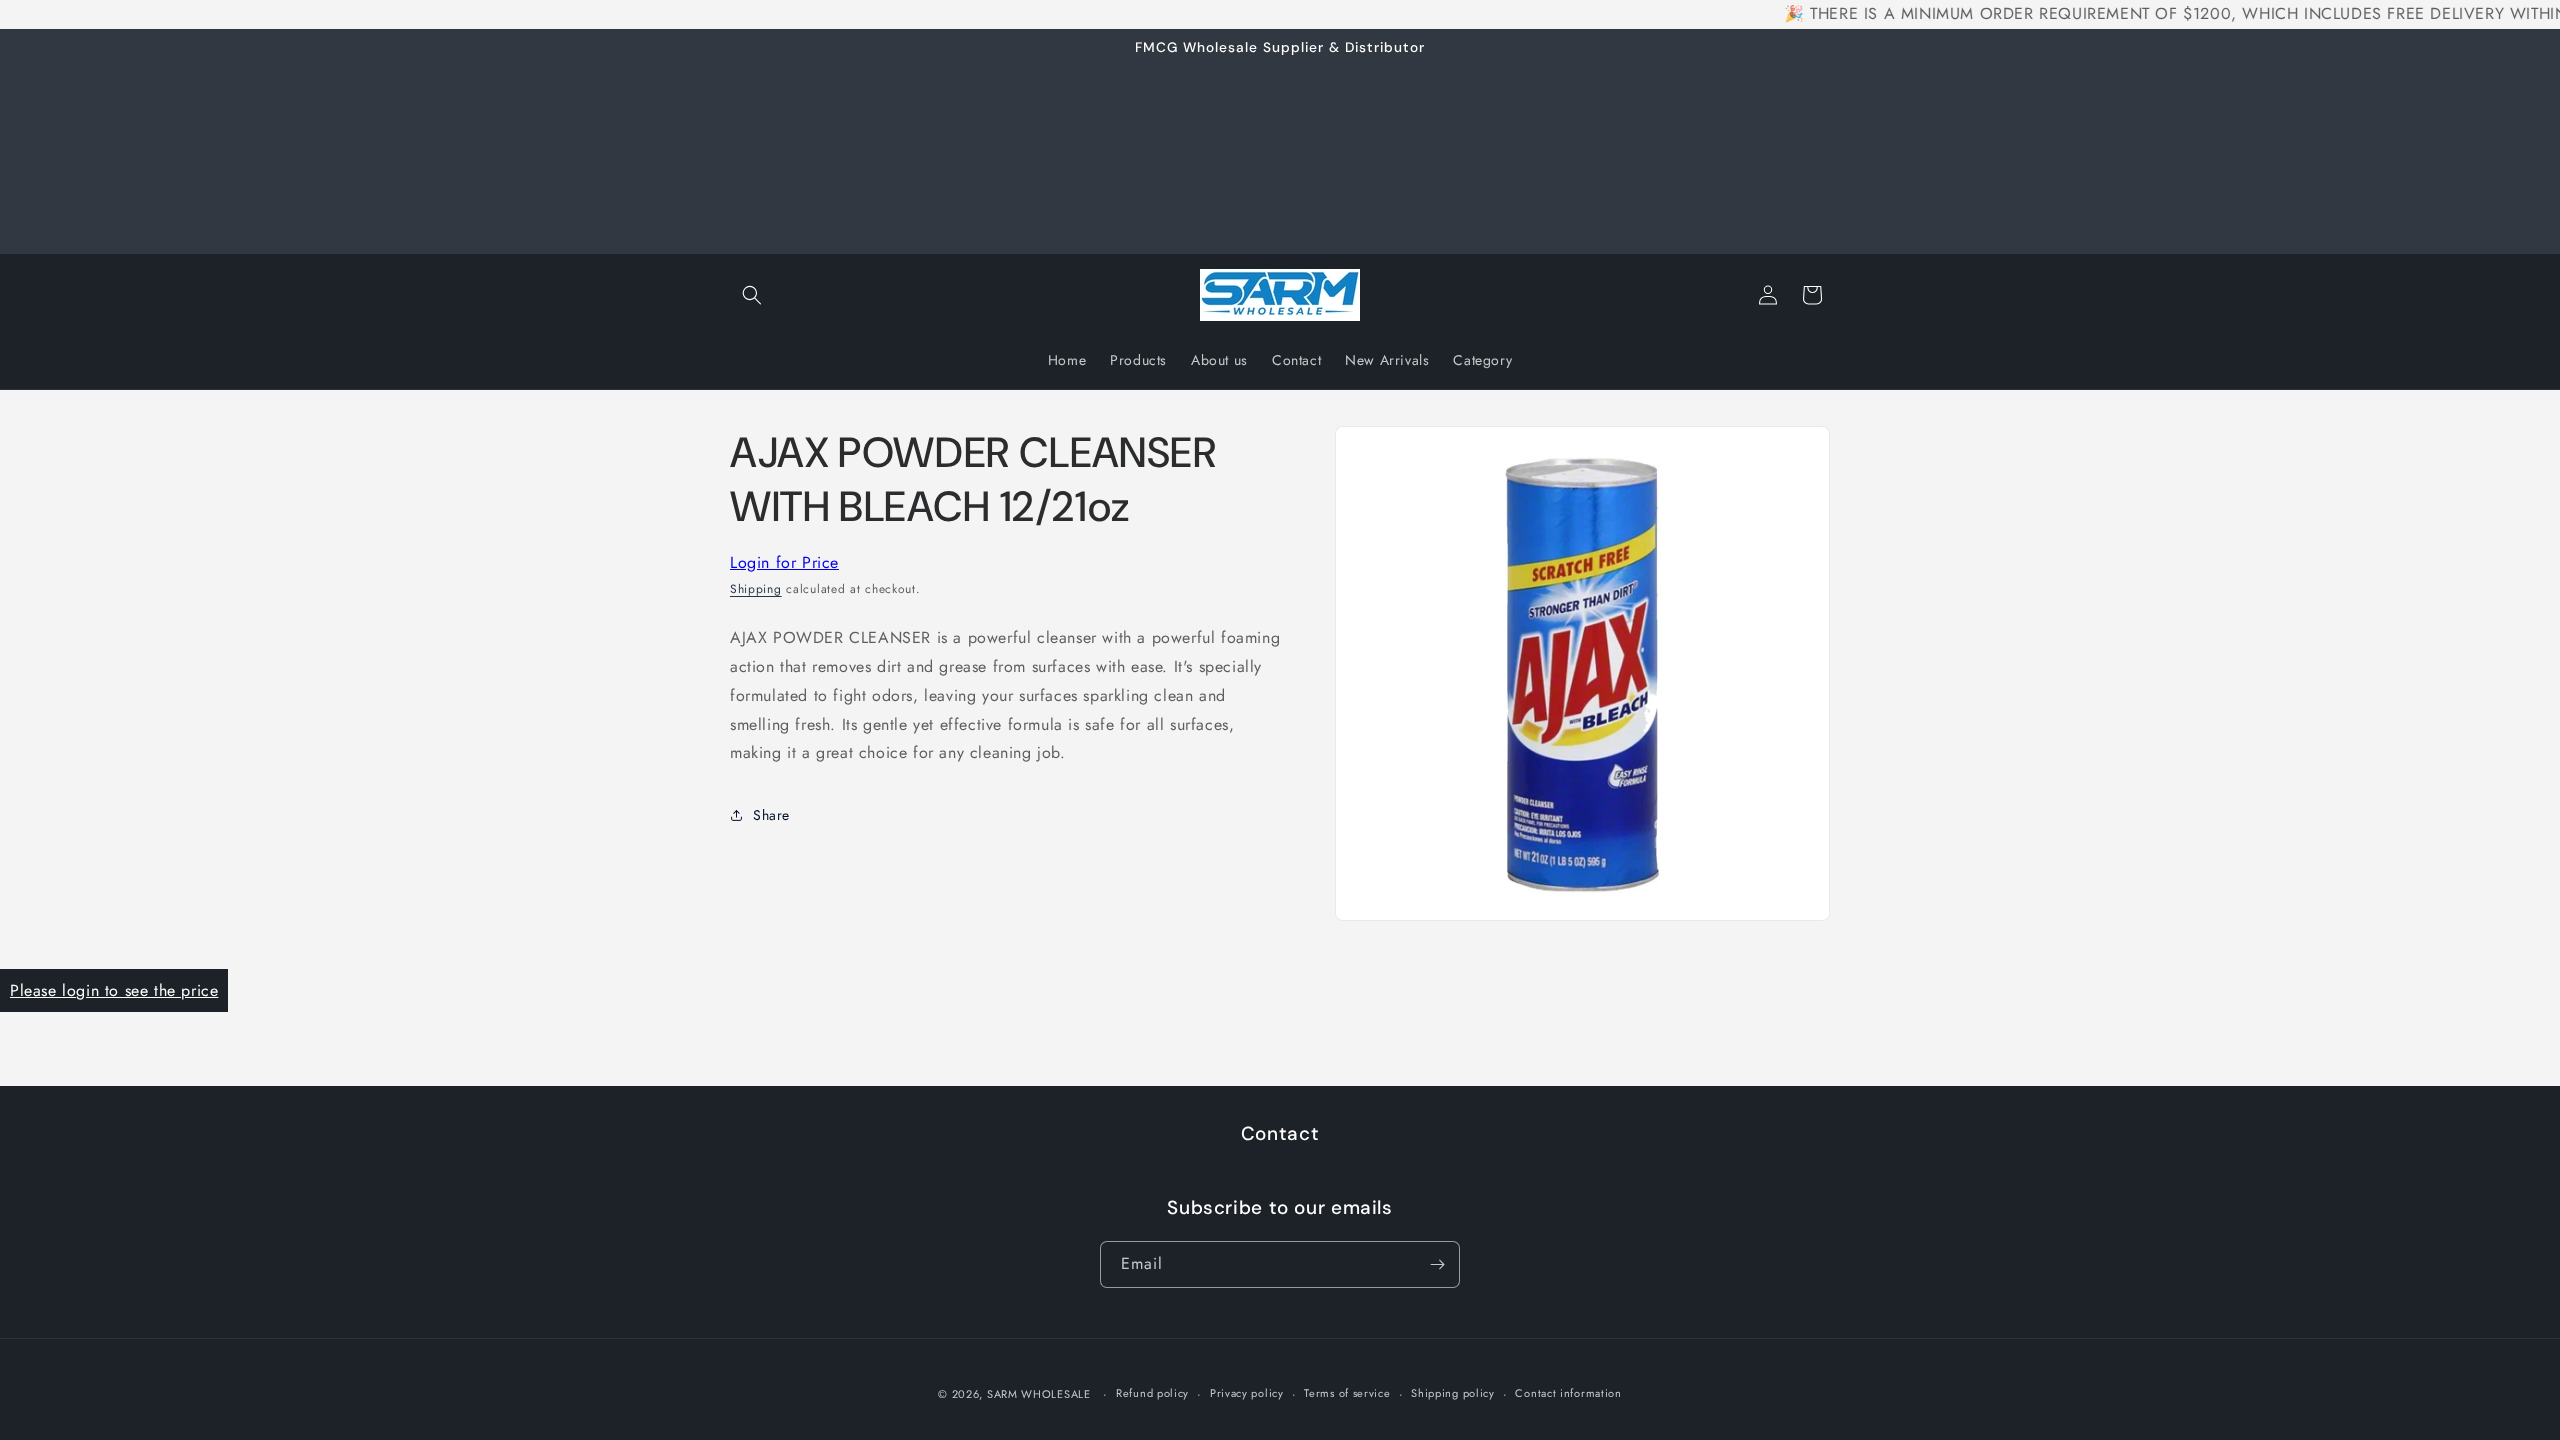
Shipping (756, 589)
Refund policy (1152, 1393)
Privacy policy (1247, 1393)
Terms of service (1347, 1393)
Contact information (1568, 1393)
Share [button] (771, 815)
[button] (752, 295)
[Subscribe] (1437, 1264)
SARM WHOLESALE (1039, 1394)
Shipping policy (1453, 1393)
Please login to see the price (114, 990)
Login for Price (784, 562)
